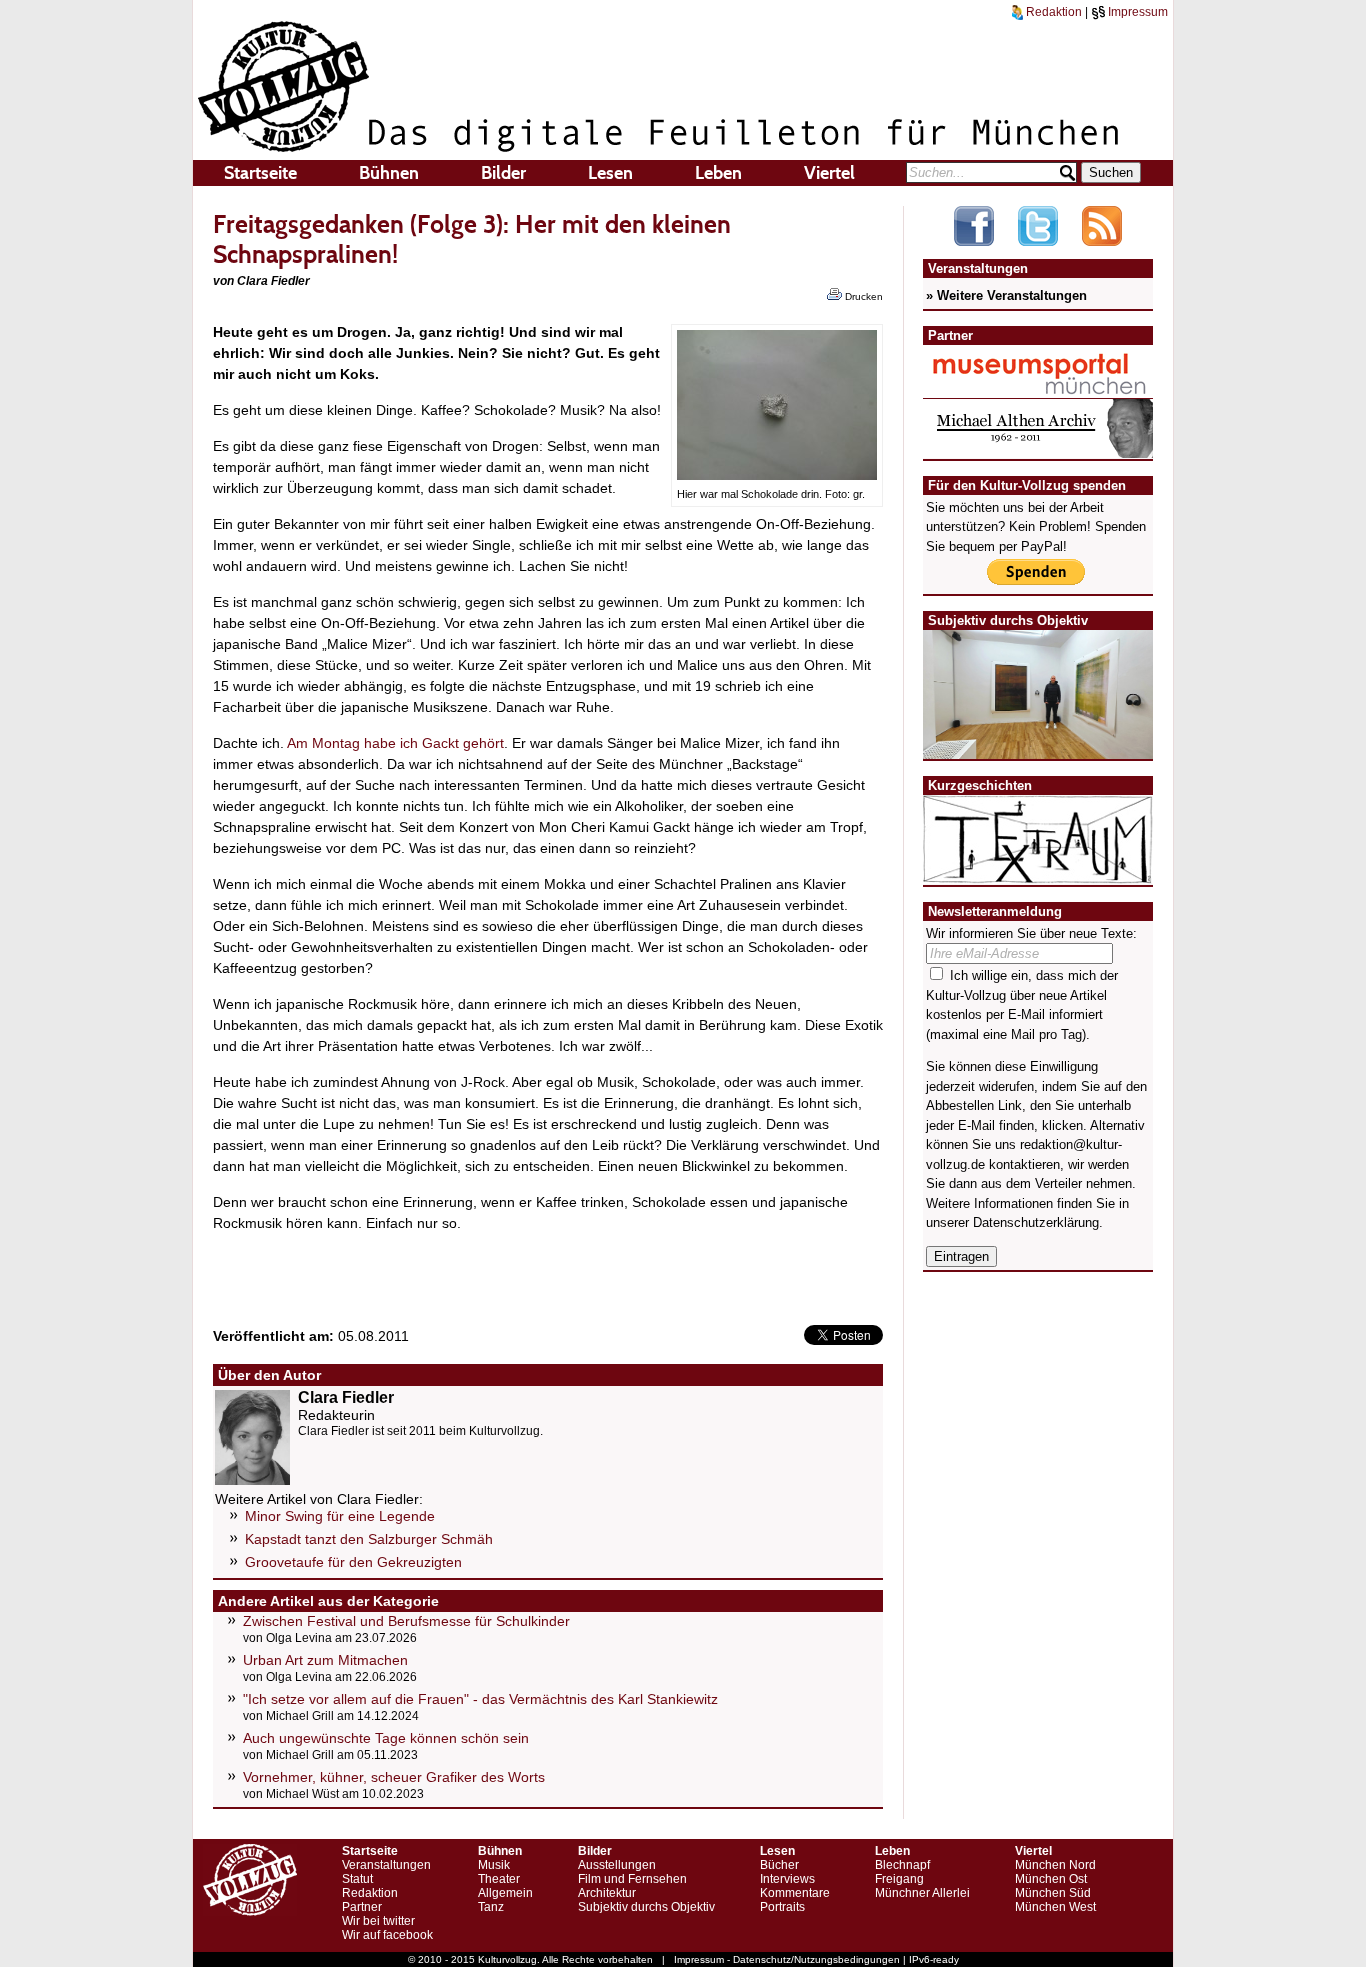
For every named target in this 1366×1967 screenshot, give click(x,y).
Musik (494, 1865)
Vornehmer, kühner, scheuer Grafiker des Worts (394, 1777)
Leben (718, 173)
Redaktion (1052, 12)
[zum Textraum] (1038, 871)
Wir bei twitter (378, 1921)
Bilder (503, 173)
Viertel (829, 173)
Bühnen (389, 173)
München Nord (1055, 1865)
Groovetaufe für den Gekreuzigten (353, 1562)
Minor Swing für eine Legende (340, 1516)
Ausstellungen (617, 1865)
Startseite (260, 173)
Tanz (491, 1907)
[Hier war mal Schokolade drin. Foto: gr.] (777, 475)
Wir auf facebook (387, 1935)
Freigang (899, 1879)
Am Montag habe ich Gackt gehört (395, 743)
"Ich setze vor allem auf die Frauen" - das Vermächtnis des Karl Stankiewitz (480, 1699)
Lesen (610, 173)
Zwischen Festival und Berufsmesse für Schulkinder (406, 1621)
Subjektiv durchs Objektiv (646, 1907)
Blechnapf (902, 1865)
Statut (357, 1879)
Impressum (1136, 12)
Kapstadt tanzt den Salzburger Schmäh (369, 1539)
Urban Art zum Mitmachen (325, 1660)
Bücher (779, 1865)
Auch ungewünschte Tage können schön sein (386, 1738)
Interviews (787, 1879)
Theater (499, 1879)
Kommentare (795, 1893)
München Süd (1053, 1893)
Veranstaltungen (386, 1865)
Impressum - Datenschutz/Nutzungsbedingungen (787, 1959)
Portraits (782, 1907)
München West (1055, 1907)
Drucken (862, 296)
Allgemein (505, 1893)
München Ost (1051, 1879)
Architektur (607, 1893)
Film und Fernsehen (632, 1879)
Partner (362, 1907)
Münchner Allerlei (922, 1893)
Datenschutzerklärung (1036, 1222)
